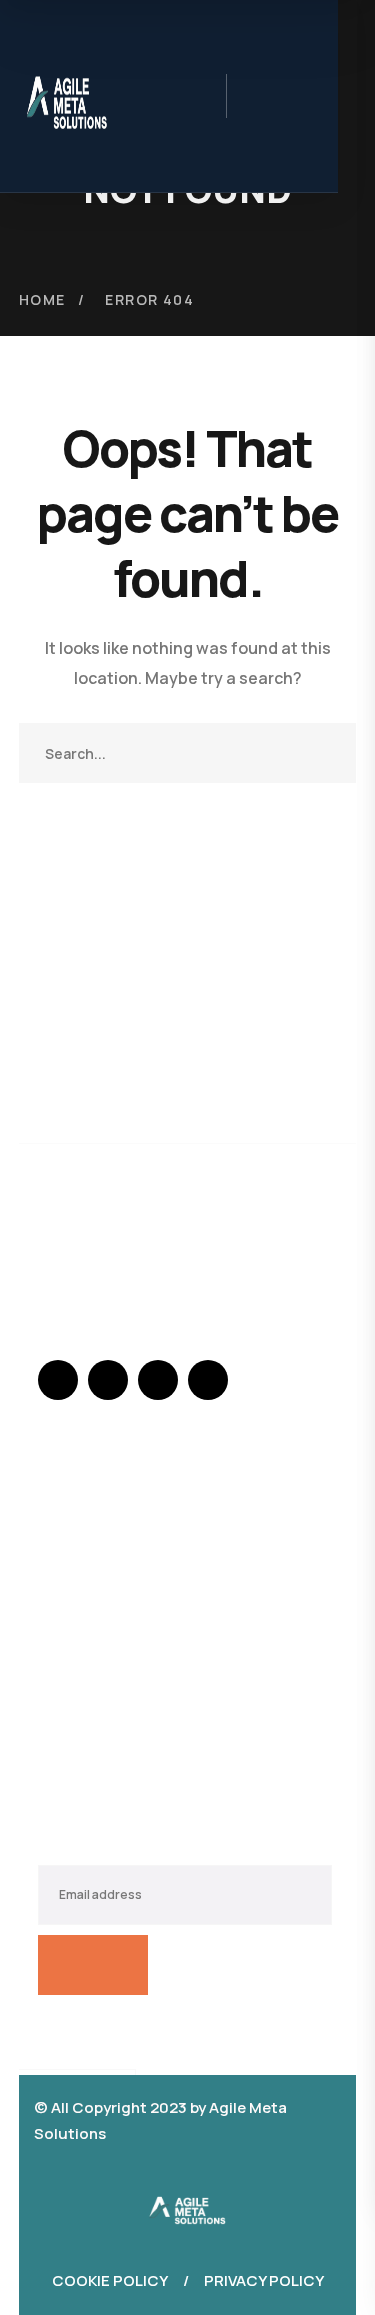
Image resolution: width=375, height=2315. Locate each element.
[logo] (188, 2205)
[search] (258, 99)
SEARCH (326, 753)
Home (42, 299)
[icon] (58, 1380)
